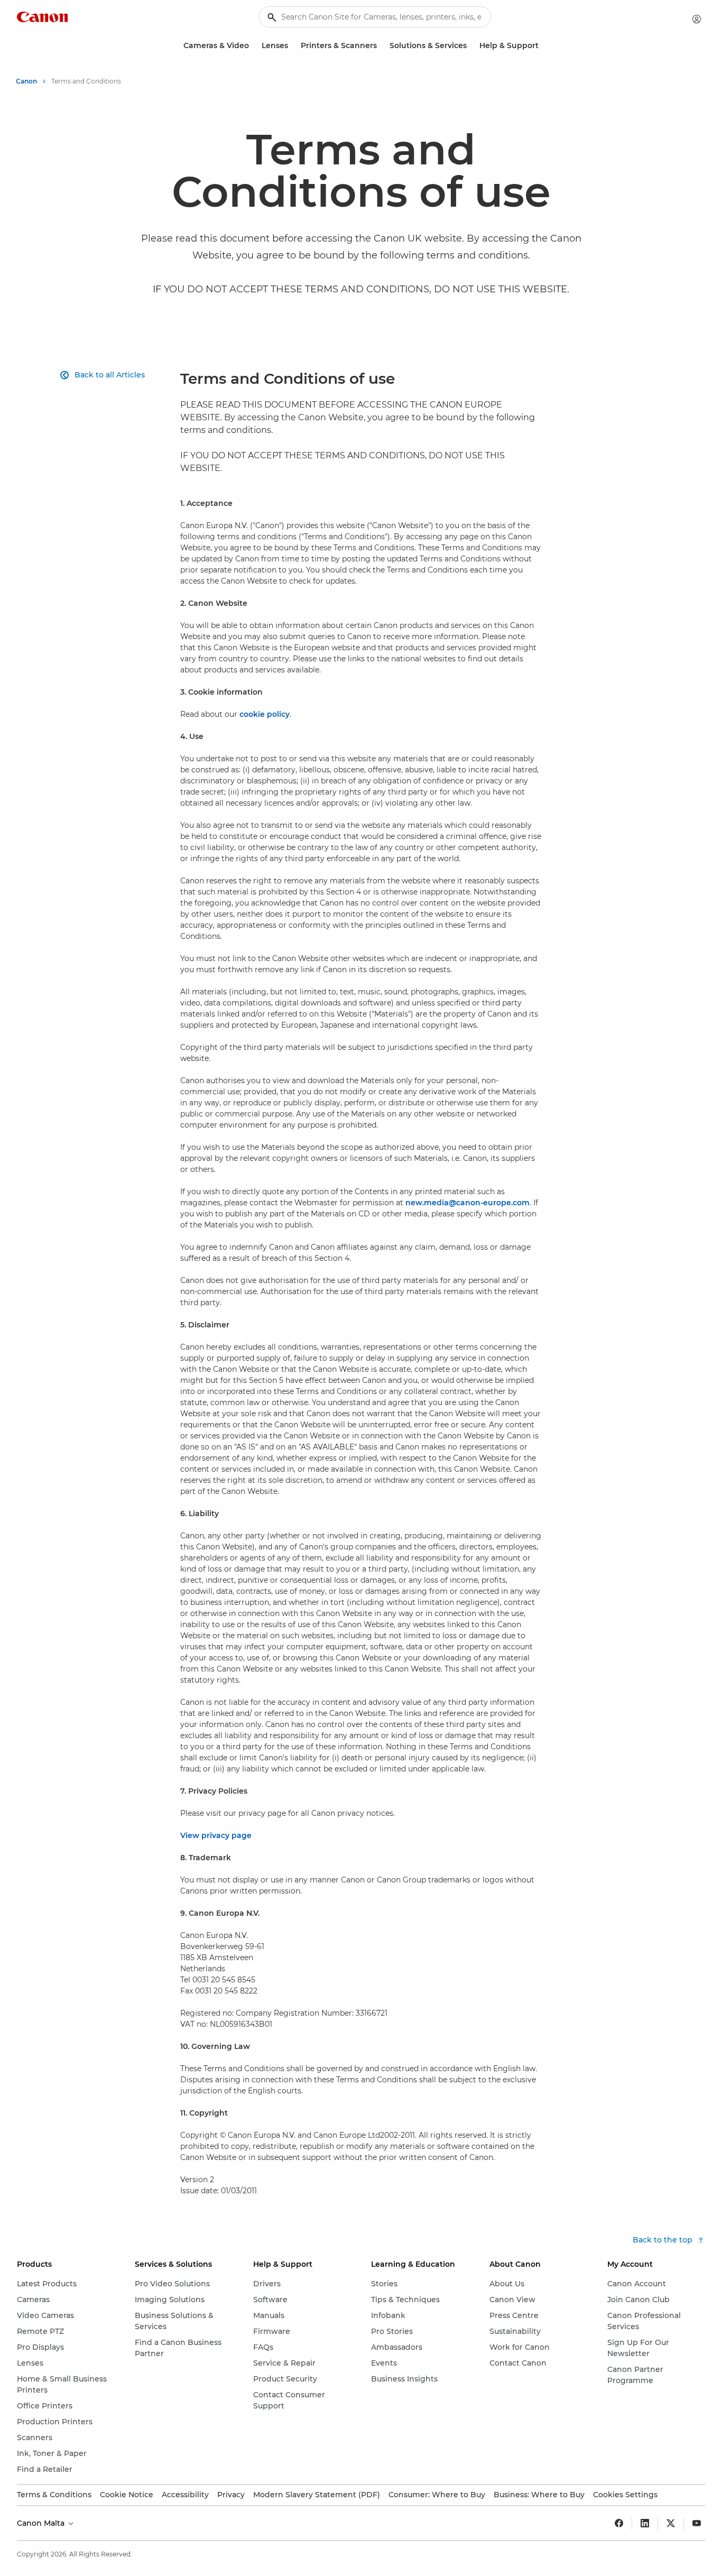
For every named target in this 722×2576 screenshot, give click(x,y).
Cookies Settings (625, 2495)
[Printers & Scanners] (381, 46)
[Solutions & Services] (471, 46)
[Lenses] (292, 46)
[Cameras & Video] (253, 46)
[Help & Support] (543, 46)
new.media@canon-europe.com (468, 1203)
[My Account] (697, 19)
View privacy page (216, 1835)
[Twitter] (671, 2523)
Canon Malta (42, 2523)
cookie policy (265, 714)
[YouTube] (697, 2523)
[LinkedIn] (645, 2523)
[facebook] (619, 2523)
